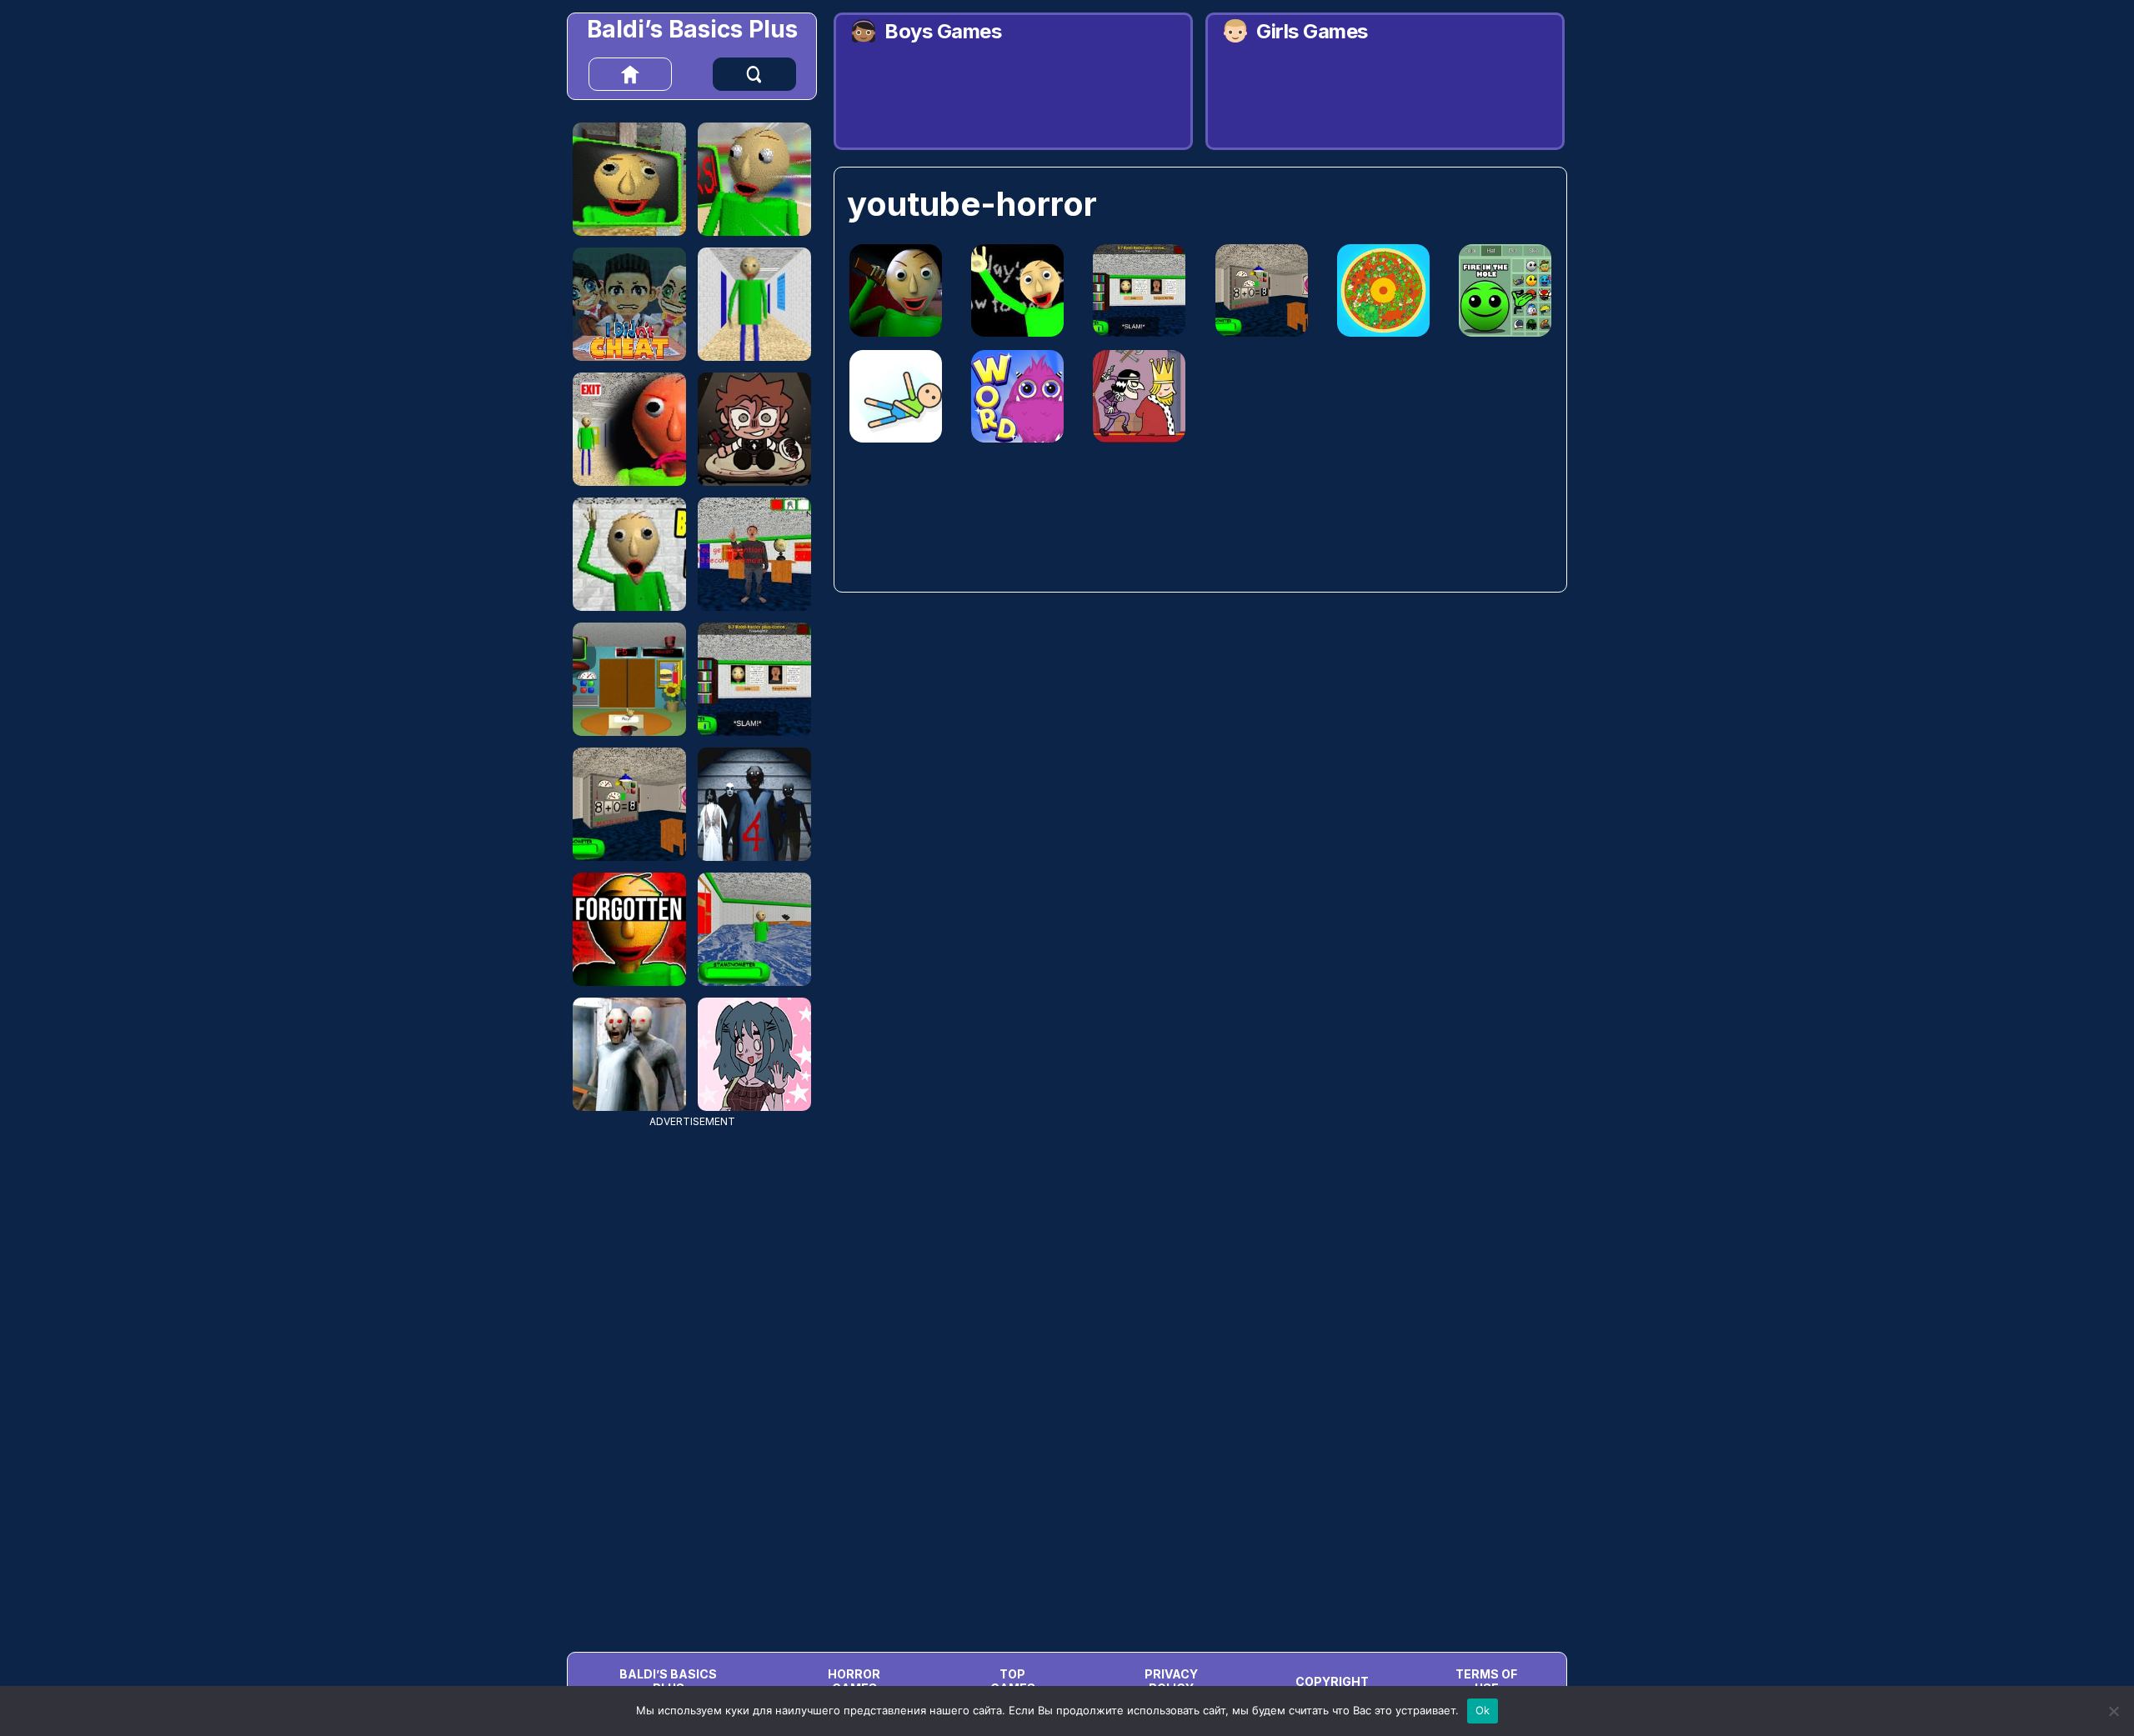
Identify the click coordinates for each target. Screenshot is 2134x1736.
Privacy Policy (1171, 1681)
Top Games (1013, 1681)
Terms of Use (1486, 1681)
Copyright (1332, 1681)
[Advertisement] (692, 1377)
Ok (1483, 1710)
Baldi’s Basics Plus (692, 29)
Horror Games (854, 1681)
